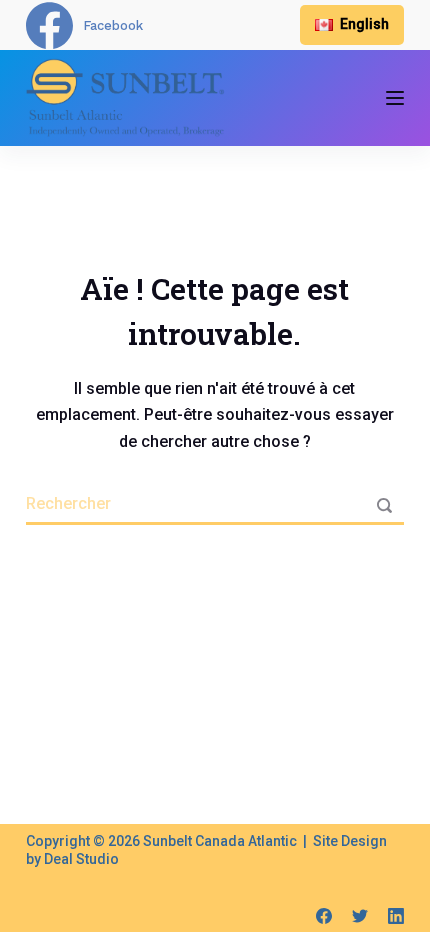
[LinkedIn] (396, 916)
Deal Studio (81, 859)
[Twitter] (360, 916)
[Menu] (395, 98)
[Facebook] (324, 916)
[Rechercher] (384, 505)
